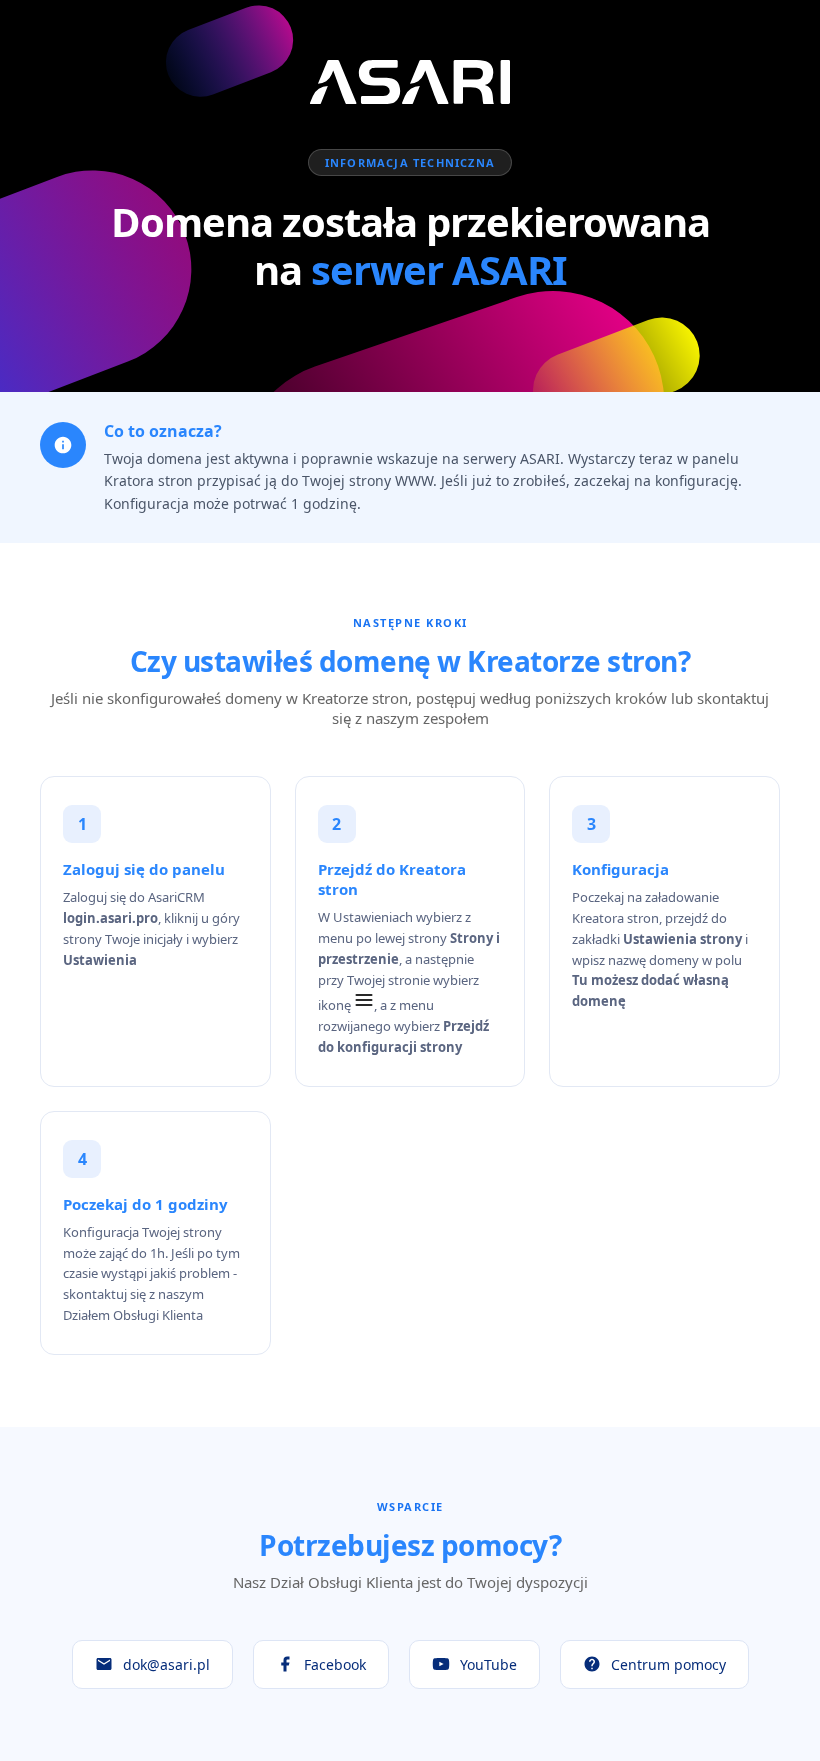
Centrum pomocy (668, 1664)
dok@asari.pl (166, 1664)
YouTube (488, 1664)
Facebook (335, 1664)
